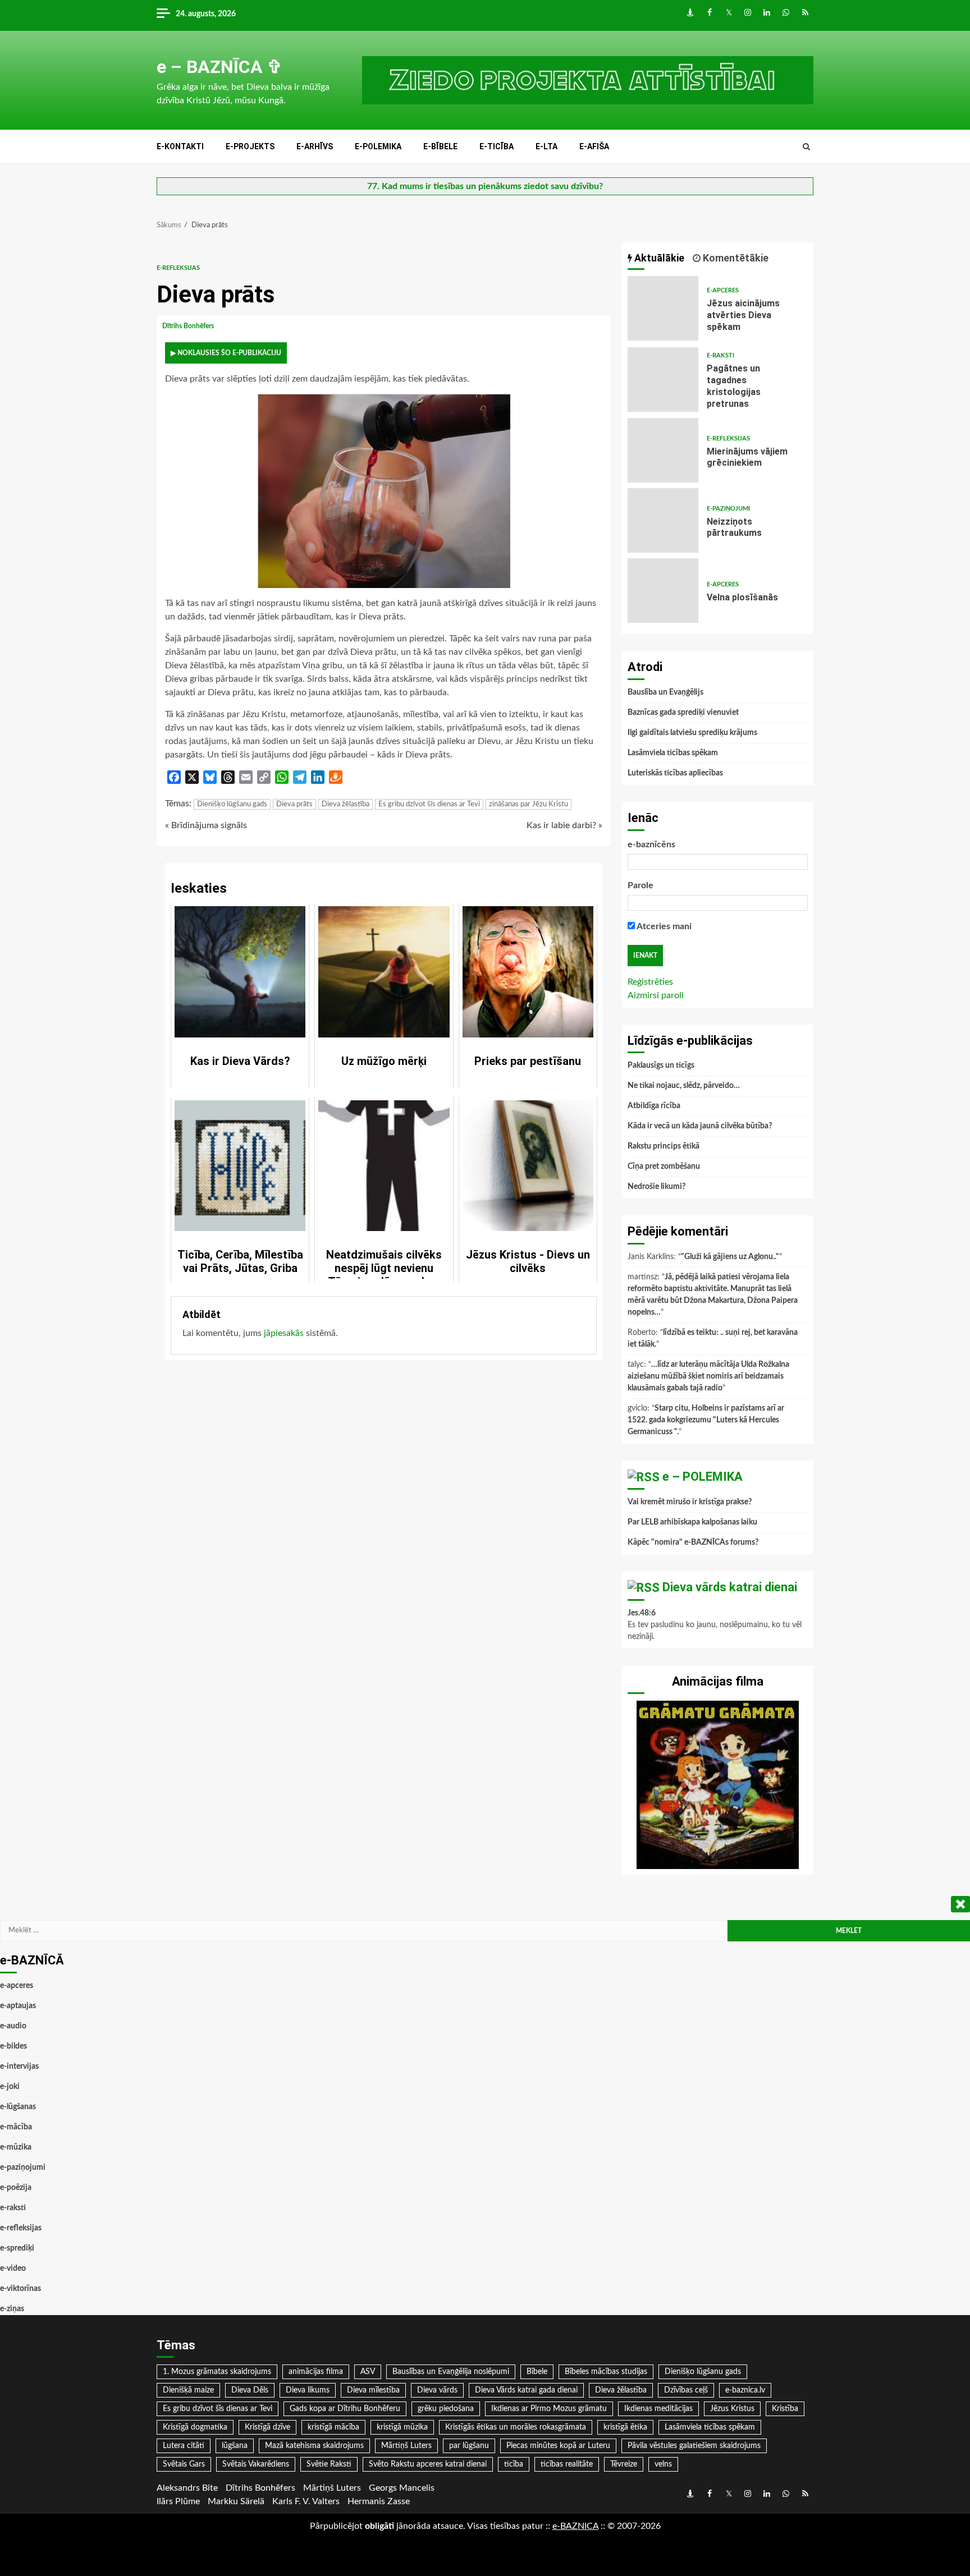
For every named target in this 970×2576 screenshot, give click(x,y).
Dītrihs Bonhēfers (189, 326)
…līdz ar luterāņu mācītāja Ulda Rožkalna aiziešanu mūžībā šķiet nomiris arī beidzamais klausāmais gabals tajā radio (708, 1376)
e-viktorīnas (20, 2289)
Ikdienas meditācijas (658, 2409)
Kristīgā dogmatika (195, 2427)
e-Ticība (497, 146)
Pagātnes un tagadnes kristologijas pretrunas (663, 380)
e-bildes (13, 2046)
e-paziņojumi (728, 509)
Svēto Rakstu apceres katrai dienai (428, 2464)
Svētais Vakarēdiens (256, 2464)
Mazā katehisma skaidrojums (314, 2446)
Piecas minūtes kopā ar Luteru (558, 2446)
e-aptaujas (18, 2006)
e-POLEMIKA (378, 146)
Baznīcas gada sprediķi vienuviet (683, 713)
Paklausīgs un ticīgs (661, 1066)
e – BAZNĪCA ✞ (219, 67)
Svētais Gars (184, 2464)
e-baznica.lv (745, 2390)
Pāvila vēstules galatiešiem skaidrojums (694, 2446)
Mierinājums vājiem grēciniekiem (663, 450)
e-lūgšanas (18, 2107)
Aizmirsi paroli (656, 995)
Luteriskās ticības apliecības (675, 773)
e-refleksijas (178, 268)
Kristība (785, 2409)
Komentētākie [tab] (735, 258)
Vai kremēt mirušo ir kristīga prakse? (690, 1502)
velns (663, 2464)
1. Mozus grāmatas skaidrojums (217, 2372)
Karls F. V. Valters (306, 2501)
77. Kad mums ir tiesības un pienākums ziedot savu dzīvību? (485, 186)
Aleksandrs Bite (187, 2488)
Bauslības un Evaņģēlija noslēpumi (451, 2372)
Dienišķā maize (188, 2390)
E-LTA (546, 146)
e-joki (10, 2087)
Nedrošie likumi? (656, 1187)
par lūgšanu (469, 2446)
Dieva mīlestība (373, 2390)
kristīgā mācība (333, 2427)
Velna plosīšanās (663, 591)
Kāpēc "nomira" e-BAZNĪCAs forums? (693, 1542)
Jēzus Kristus (732, 2409)
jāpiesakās (284, 1333)
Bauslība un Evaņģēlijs (665, 692)
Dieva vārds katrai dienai (730, 1587)
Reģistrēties (650, 982)
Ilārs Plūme (178, 2501)
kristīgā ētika (625, 2427)
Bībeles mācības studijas (606, 2372)
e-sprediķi (17, 2248)
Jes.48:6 (642, 1613)
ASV (368, 2372)
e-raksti (720, 355)
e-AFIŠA (594, 146)
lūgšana (235, 2446)
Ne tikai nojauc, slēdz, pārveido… (684, 1086)
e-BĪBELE (440, 146)
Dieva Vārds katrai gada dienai (526, 2390)
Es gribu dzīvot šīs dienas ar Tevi (429, 804)
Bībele (537, 2372)
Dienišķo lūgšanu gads (232, 804)
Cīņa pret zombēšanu (664, 1167)
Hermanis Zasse (379, 2501)
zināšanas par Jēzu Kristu (529, 804)
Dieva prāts (294, 804)
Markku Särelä (236, 2501)
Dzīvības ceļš (686, 2390)
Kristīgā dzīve (267, 2427)
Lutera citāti (184, 2446)
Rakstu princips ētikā (664, 1146)
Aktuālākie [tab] (658, 258)
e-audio (13, 2026)
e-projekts (250, 146)
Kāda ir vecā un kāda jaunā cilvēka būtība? (700, 1126)
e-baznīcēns (651, 844)
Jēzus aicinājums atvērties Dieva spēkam (663, 308)
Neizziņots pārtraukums (663, 520)
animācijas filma (316, 2372)
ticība (514, 2464)
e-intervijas (19, 2067)
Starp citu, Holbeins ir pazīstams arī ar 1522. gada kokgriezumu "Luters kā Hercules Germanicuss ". (706, 1420)
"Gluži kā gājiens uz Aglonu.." (730, 1257)
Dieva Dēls (250, 2390)
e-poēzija (16, 2188)
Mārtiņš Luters (406, 2446)
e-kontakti (180, 146)
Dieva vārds (437, 2390)
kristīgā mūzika (402, 2427)
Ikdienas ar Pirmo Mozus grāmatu (549, 2409)
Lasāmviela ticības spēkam (673, 753)
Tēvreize (624, 2464)
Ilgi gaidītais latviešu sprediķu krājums (692, 733)
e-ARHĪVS (315, 146)
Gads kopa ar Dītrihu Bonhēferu (345, 2409)
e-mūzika (16, 2147)
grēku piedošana (446, 2409)
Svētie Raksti (329, 2464)
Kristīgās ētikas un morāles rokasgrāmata (516, 2427)
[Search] (806, 147)
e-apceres (723, 290)
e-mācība (16, 2127)
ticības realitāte (567, 2464)
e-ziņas (12, 2309)
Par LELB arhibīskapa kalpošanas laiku (692, 1522)
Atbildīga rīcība (654, 1106)
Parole (640, 885)
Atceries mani (663, 926)
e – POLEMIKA (703, 1477)
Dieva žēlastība (346, 804)
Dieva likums (308, 2390)
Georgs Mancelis (402, 2488)
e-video (13, 2269)
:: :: (575, 2526)
